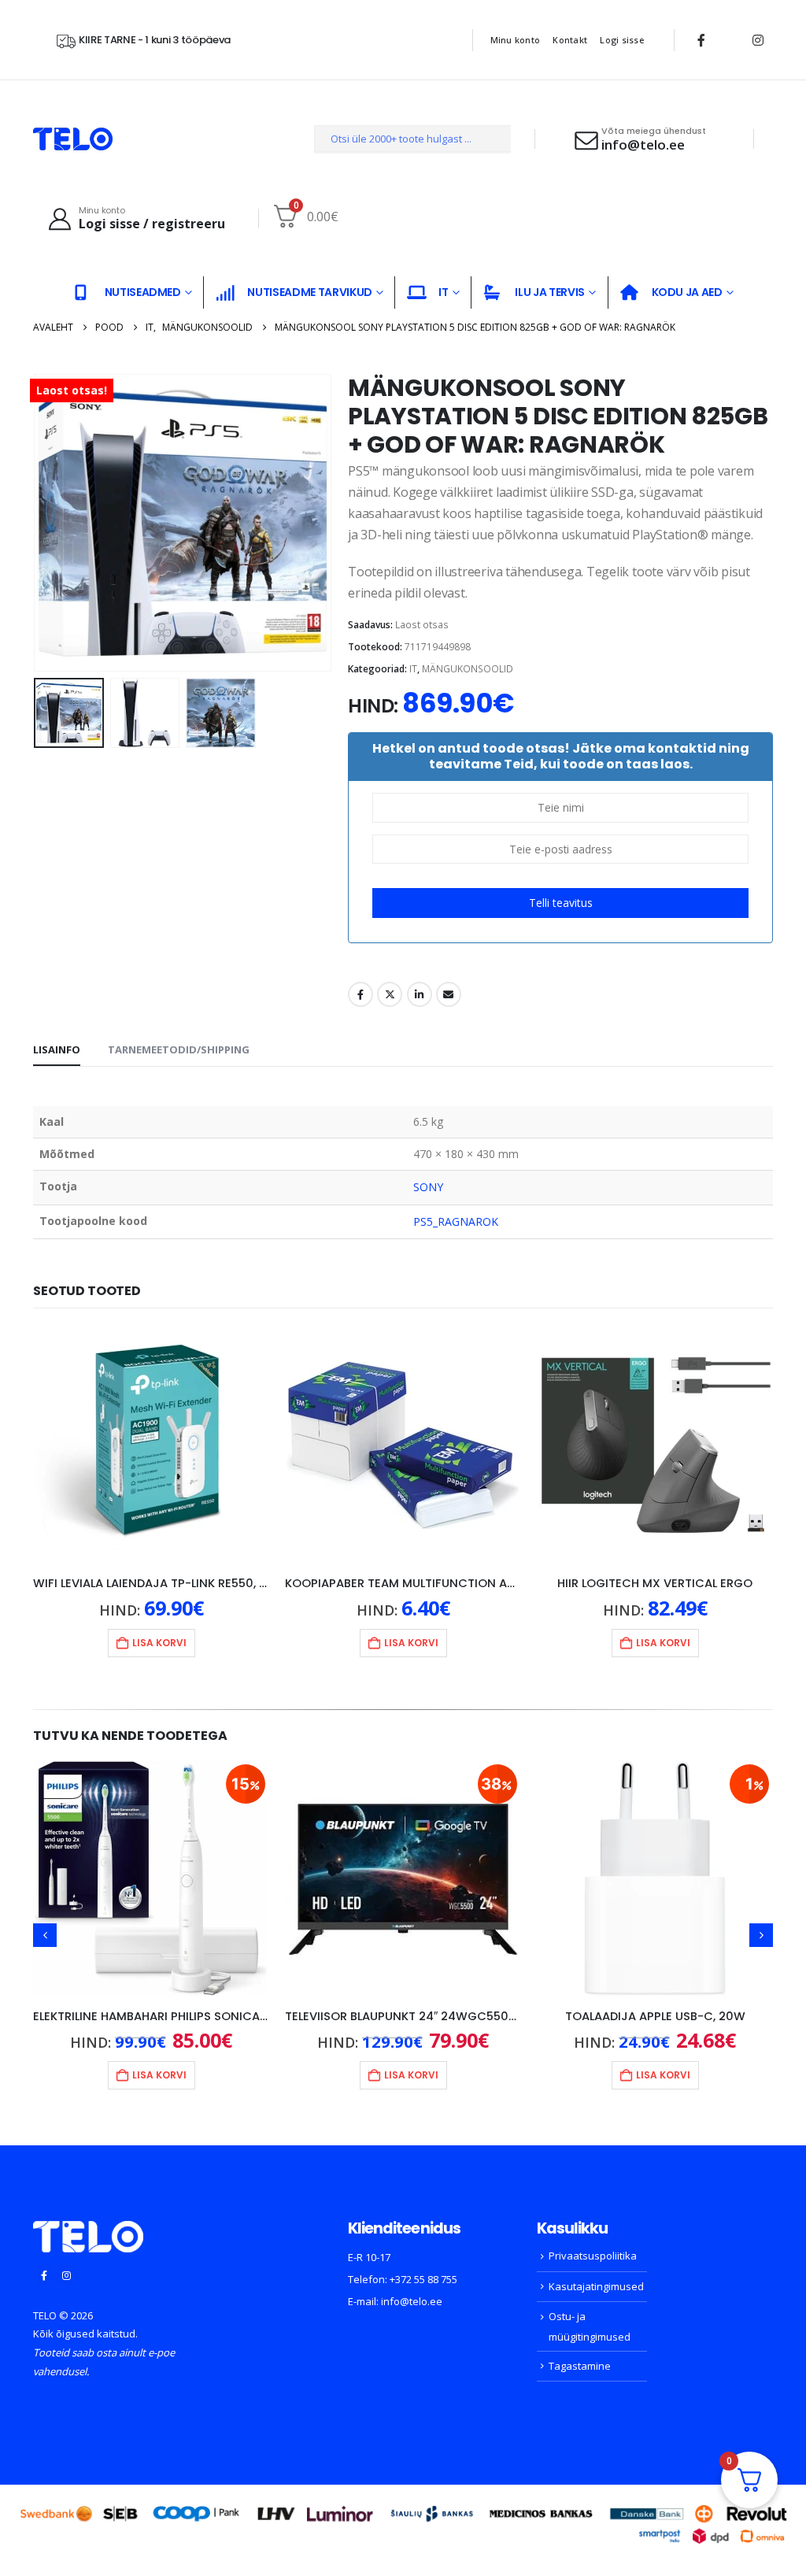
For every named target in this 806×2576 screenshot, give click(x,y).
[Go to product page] (151, 1445)
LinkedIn (420, 994)
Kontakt (570, 40)
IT (443, 292)
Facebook (360, 994)
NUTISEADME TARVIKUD (309, 292)
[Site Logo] (73, 139)
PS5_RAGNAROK (456, 1221)
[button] (37, 523)
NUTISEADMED (143, 292)
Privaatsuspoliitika (593, 2256)
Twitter (390, 994)
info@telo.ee (412, 2301)
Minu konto (516, 40)
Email (449, 994)
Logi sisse (622, 40)
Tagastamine (580, 2366)
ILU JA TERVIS (549, 292)
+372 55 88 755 (423, 2279)
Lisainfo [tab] (57, 1049)
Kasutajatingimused (596, 2286)
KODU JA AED (687, 292)
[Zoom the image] (88, 2230)
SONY (428, 1187)
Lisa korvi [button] (159, 1643)
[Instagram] (758, 40)
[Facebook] (701, 40)
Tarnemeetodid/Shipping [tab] (179, 1049)
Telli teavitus (561, 903)
